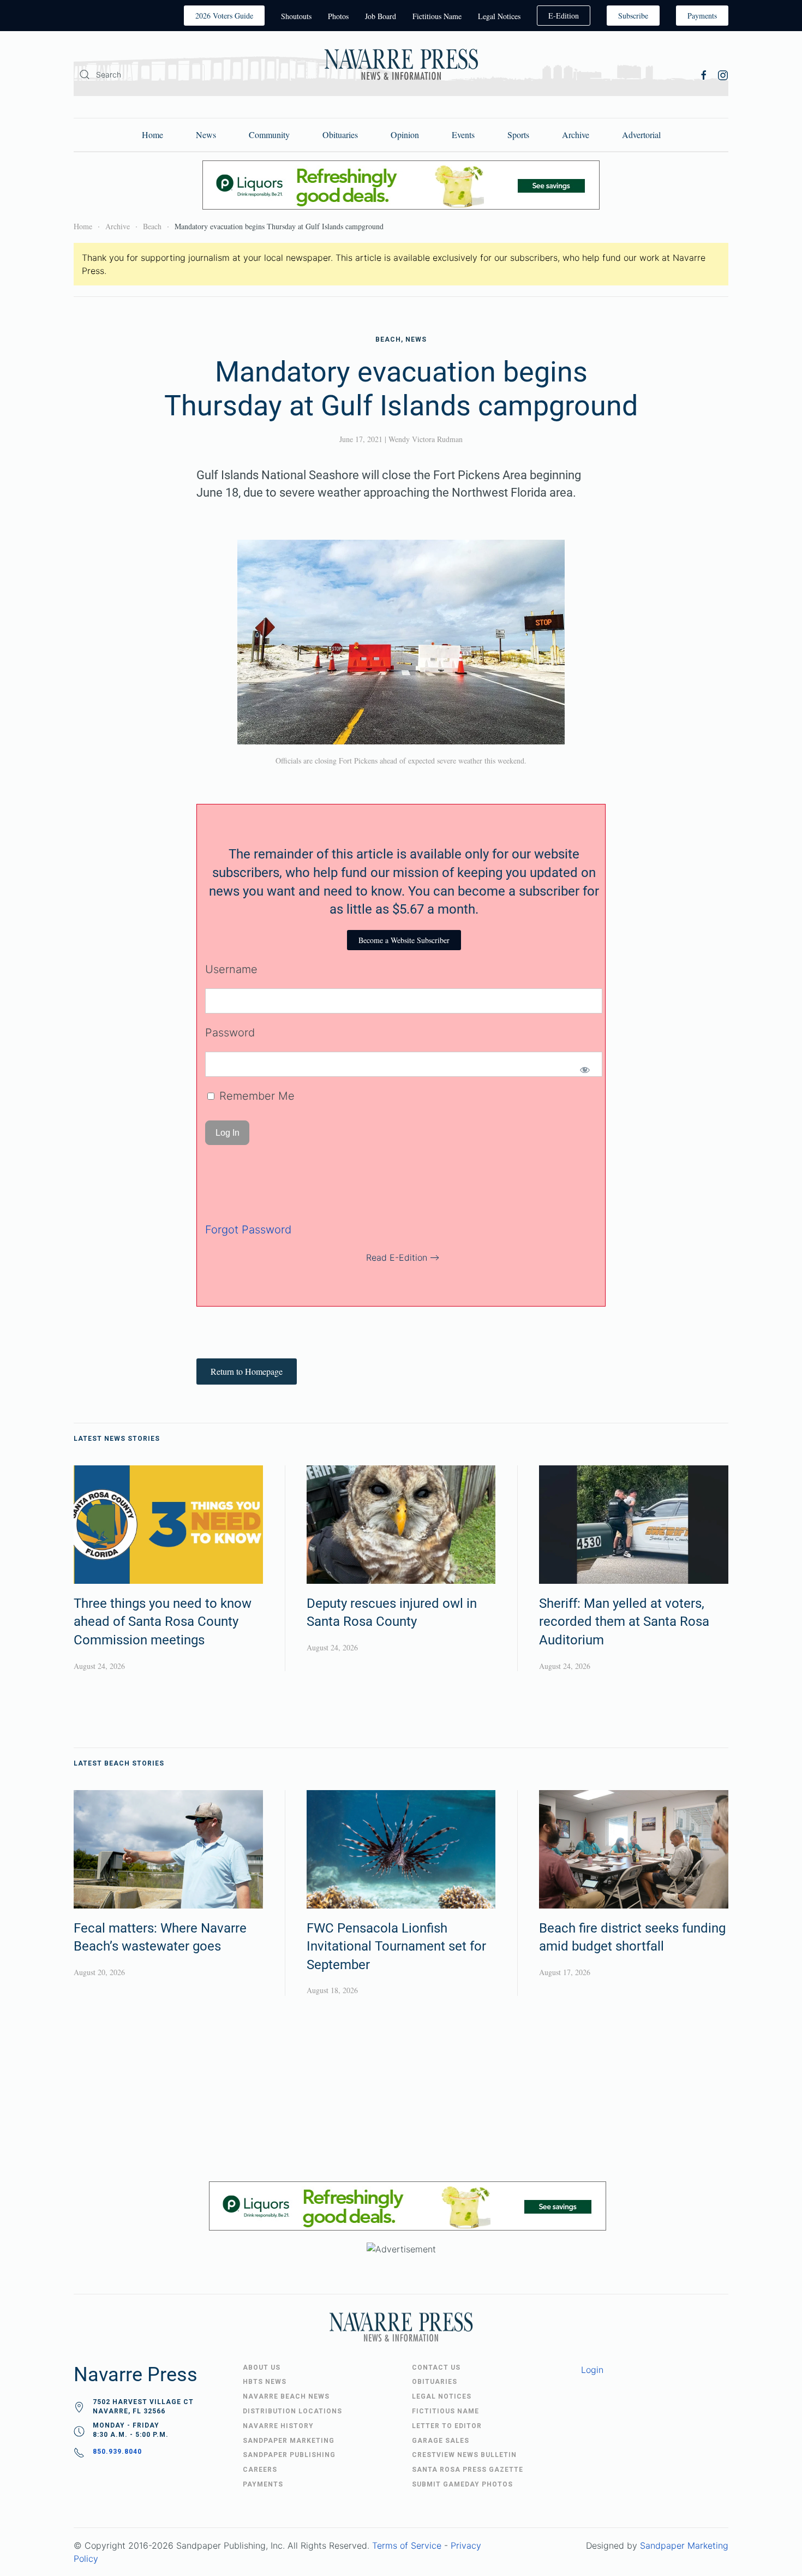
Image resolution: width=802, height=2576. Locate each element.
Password (230, 1033)
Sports (518, 135)
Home (152, 135)
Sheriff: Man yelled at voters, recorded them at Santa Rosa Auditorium (624, 1622)
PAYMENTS (263, 2484)
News (206, 135)
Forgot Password (248, 1230)
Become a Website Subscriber (404, 940)
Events (463, 135)
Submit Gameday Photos (462, 2484)
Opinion (405, 135)
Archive (576, 135)
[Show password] (585, 1070)
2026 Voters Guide (224, 16)
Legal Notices (499, 16)
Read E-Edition (397, 1257)
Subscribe (633, 16)
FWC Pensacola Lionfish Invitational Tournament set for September (396, 1946)
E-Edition (564, 16)
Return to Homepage (247, 1371)
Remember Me (255, 1096)
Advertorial (641, 135)
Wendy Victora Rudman (426, 439)
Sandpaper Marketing (684, 2545)
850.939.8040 (117, 2452)
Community (269, 135)
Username (231, 969)
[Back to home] (401, 66)
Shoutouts (296, 16)
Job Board (381, 16)
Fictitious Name (437, 16)
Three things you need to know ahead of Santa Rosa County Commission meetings (163, 1622)
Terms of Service (407, 2545)
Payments (702, 16)
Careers (260, 2470)
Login (592, 2370)
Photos (338, 16)
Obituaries (340, 135)
